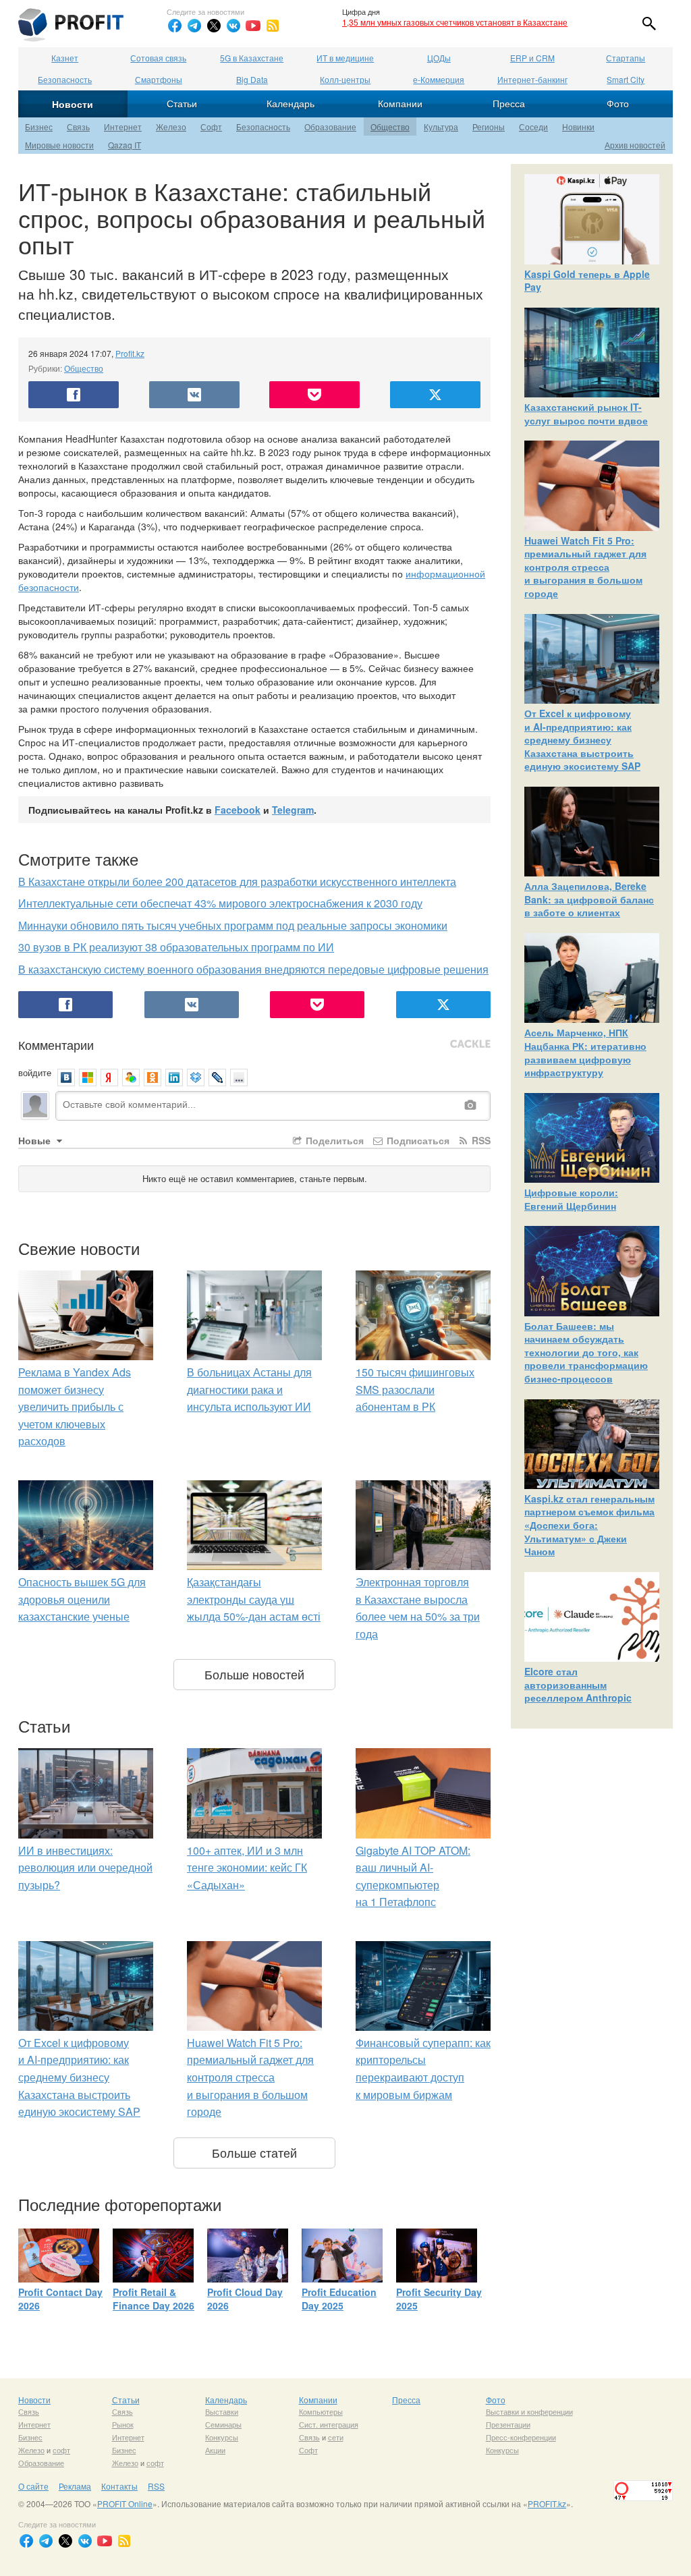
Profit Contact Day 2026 (60, 2299)
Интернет (123, 127)
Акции (215, 2450)
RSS (480, 1140)
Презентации (508, 2424)
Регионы (489, 127)
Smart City (626, 79)
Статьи (182, 103)
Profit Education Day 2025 (339, 2299)
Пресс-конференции (521, 2437)
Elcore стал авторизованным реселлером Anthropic (578, 1684)
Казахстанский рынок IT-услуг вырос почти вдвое (586, 414)
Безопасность (65, 79)
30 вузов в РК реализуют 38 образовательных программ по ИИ (176, 947)
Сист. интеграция (329, 2424)
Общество (390, 127)
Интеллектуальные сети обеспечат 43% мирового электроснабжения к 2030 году (220, 903)
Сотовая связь (158, 58)
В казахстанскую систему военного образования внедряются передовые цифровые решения (253, 969)
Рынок (123, 2424)
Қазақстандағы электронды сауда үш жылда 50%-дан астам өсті (254, 1599)
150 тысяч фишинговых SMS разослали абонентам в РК (415, 1389)
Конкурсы (222, 2437)
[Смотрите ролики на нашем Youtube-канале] (253, 26)
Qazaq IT (125, 145)
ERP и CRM (532, 58)
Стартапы (626, 58)
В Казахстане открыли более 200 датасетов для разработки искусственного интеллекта (237, 881)
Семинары (223, 2424)
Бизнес (39, 127)
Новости (73, 104)
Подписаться (417, 1140)
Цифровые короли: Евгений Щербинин (571, 1199)
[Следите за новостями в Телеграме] (194, 26)
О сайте (33, 2486)
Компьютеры (321, 2411)
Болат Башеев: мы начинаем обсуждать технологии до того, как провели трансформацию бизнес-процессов (586, 1352)
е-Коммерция (439, 79)
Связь (78, 127)
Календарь (291, 103)
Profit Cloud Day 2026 (245, 2299)
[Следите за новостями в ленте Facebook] (175, 26)
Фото (618, 103)
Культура (441, 127)
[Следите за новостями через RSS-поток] (273, 26)
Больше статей (254, 2152)
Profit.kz (130, 353)
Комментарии (56, 1044)
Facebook (238, 810)
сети (336, 2437)
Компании (400, 103)
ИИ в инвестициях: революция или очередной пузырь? (85, 1868)
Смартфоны (159, 79)
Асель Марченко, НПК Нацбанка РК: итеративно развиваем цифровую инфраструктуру (585, 1052)
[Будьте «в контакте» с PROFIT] (233, 26)
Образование (330, 127)
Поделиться (333, 1140)
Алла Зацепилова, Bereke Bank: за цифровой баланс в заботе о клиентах (589, 899)
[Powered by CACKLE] (470, 1044)
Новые (36, 1140)
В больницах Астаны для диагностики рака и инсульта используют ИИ (249, 1389)
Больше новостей (254, 1674)
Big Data (252, 79)
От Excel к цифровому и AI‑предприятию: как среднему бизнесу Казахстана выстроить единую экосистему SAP (79, 2077)
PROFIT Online (125, 2503)
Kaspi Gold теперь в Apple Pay (587, 281)
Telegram (293, 810)
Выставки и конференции (529, 2411)
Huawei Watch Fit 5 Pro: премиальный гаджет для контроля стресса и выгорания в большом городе (250, 2077)
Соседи (533, 127)
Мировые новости (59, 145)
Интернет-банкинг (532, 79)
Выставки (222, 2411)
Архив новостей (635, 145)
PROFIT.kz (547, 2503)
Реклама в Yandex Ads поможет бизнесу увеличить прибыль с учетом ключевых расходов (75, 1406)
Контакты (119, 2486)
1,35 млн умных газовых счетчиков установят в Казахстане (455, 22)
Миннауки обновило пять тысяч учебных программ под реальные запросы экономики (233, 925)
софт (61, 2450)
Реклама (75, 2486)
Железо (171, 127)
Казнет (65, 58)
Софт (211, 127)
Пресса (509, 103)
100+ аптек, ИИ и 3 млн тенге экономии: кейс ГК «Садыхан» (247, 1868)
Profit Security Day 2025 (439, 2299)
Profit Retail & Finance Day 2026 (154, 2299)
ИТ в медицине (345, 58)
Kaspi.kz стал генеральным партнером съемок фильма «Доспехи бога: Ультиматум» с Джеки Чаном (589, 1525)
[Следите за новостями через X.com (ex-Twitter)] (214, 26)
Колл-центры (345, 79)
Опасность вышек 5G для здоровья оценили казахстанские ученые (82, 1599)
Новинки (578, 127)
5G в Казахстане (252, 58)
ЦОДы (439, 58)
